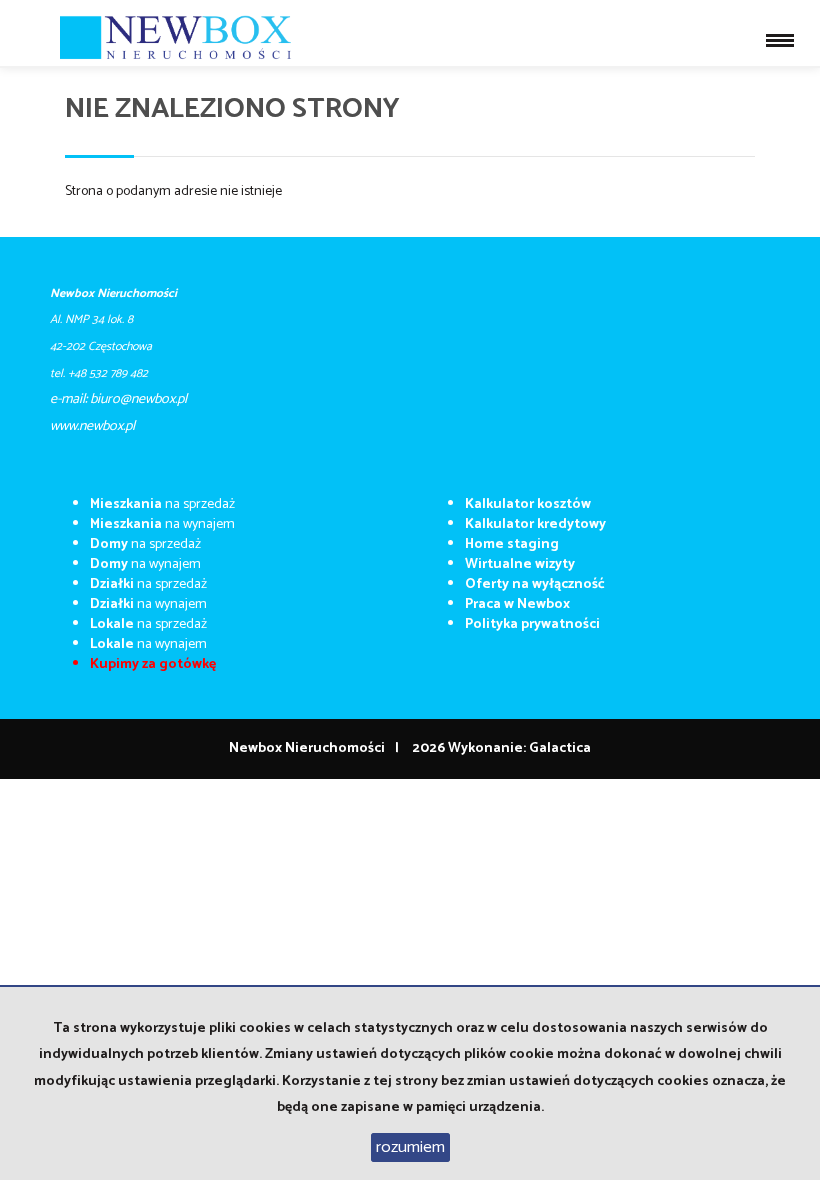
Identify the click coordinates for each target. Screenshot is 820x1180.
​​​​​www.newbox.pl (92, 426)
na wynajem (162, 524)
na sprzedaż (162, 504)
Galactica (560, 748)
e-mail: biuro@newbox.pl (118, 399)
